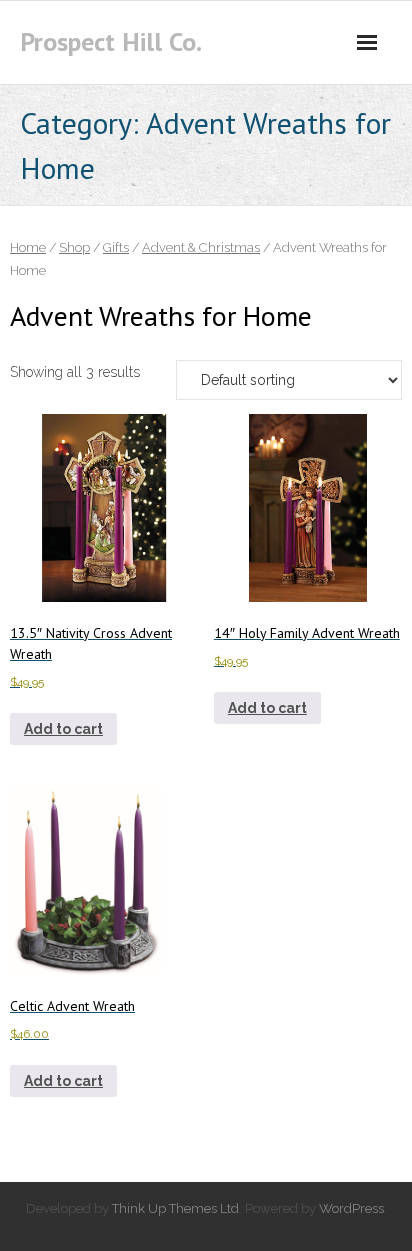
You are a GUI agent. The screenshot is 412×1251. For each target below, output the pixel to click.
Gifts (116, 247)
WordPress (351, 1208)
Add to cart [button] (63, 729)
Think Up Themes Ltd (175, 1208)
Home (28, 247)
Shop (74, 247)
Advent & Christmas (201, 247)
